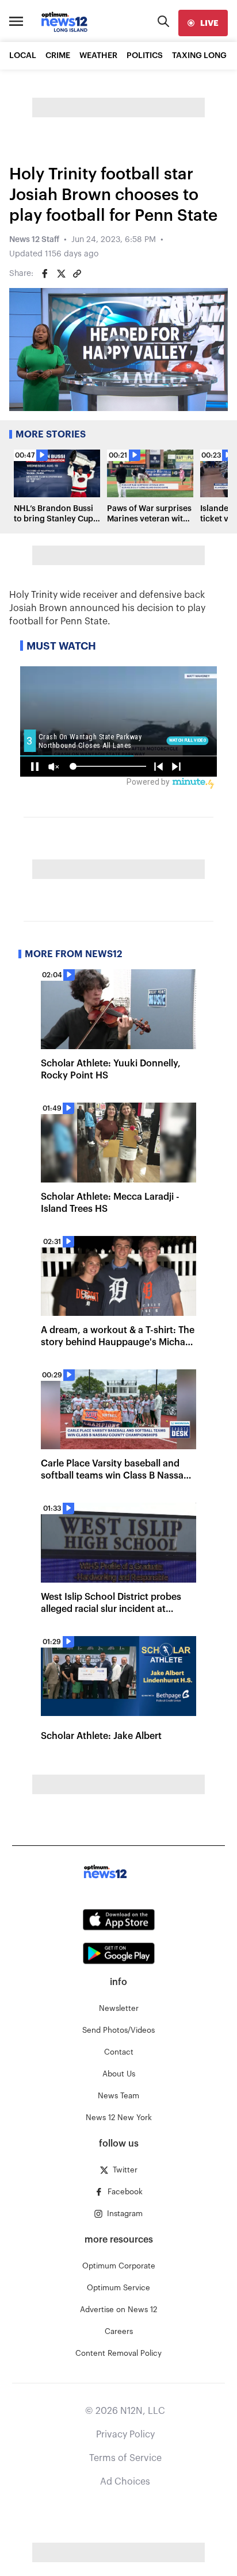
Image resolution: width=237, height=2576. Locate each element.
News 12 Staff (34, 240)
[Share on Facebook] (45, 274)
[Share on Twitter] (61, 274)
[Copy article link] (77, 274)
